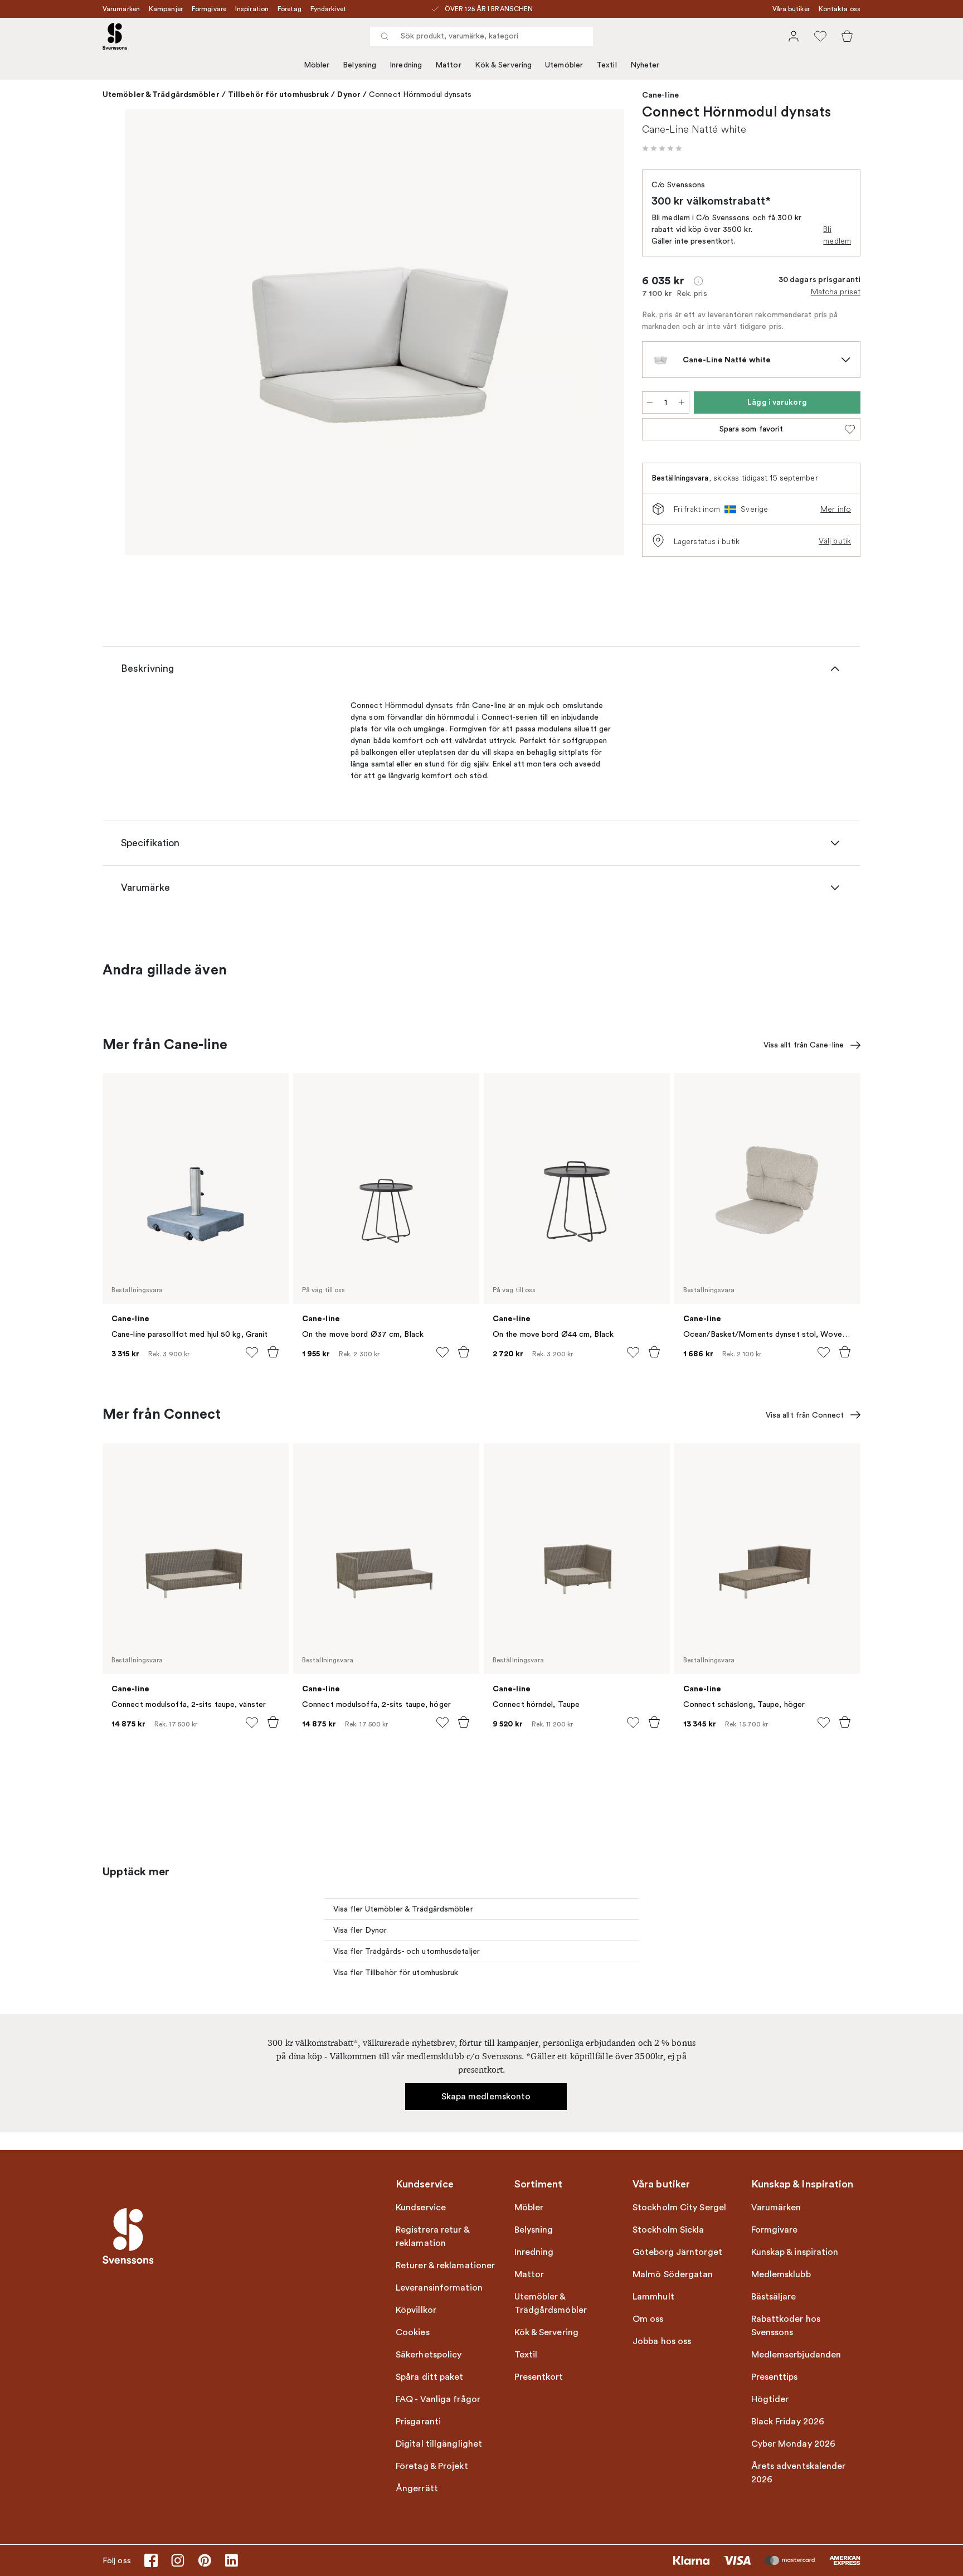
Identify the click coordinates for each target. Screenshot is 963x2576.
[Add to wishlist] (252, 1352)
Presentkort (539, 2377)
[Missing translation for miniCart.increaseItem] (682, 402)
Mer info (836, 509)
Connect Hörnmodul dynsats (420, 94)
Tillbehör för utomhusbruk (279, 94)
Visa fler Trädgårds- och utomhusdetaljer (407, 1951)
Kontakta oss (840, 9)
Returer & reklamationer (445, 2265)
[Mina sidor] (794, 36)
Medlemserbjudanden (796, 2355)
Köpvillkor (416, 2310)
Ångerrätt (417, 2488)
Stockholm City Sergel (679, 2208)
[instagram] (178, 2560)
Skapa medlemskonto (486, 2097)
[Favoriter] (820, 36)
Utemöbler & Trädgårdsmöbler (161, 94)
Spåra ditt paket (430, 2377)
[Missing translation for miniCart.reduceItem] (650, 402)
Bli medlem (837, 235)
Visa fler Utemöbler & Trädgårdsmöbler (403, 1909)
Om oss (648, 2319)
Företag (290, 9)
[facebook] (151, 2560)
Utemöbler (564, 65)
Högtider (770, 2399)
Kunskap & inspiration (795, 2252)
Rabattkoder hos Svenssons (786, 2326)
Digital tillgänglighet (439, 2444)
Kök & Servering (504, 65)
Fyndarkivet (328, 9)
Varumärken (121, 9)
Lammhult (653, 2297)
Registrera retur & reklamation (432, 2237)
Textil (607, 65)
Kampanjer (166, 9)
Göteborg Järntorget (677, 2252)
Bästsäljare (774, 2297)
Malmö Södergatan (673, 2274)
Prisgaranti (418, 2422)
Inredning (406, 65)
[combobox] (481, 36)
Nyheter (645, 65)
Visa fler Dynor (360, 1930)
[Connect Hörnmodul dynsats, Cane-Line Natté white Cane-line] (374, 332)
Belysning (359, 65)
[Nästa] (600, 334)
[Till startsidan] (115, 36)
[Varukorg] (847, 36)
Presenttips (775, 2377)
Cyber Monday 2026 (794, 2444)
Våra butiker (791, 9)
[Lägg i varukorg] (273, 1352)
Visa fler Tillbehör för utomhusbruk (396, 1973)
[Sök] (385, 36)
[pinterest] (205, 2560)
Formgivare (209, 9)
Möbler (317, 65)
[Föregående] (149, 334)
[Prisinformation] (698, 281)
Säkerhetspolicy (429, 2355)
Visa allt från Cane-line (804, 1045)
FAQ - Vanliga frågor (438, 2399)
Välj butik (835, 541)
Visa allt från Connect (805, 1415)
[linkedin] (231, 2560)
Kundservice (421, 2208)
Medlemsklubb (781, 2274)
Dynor (349, 94)
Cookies (413, 2332)
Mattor (448, 65)
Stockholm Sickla (668, 2230)
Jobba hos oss (662, 2341)
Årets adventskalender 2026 (799, 2473)
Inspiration (252, 9)
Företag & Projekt (432, 2466)
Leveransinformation (439, 2288)
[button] (662, 148)
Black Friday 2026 (788, 2422)
